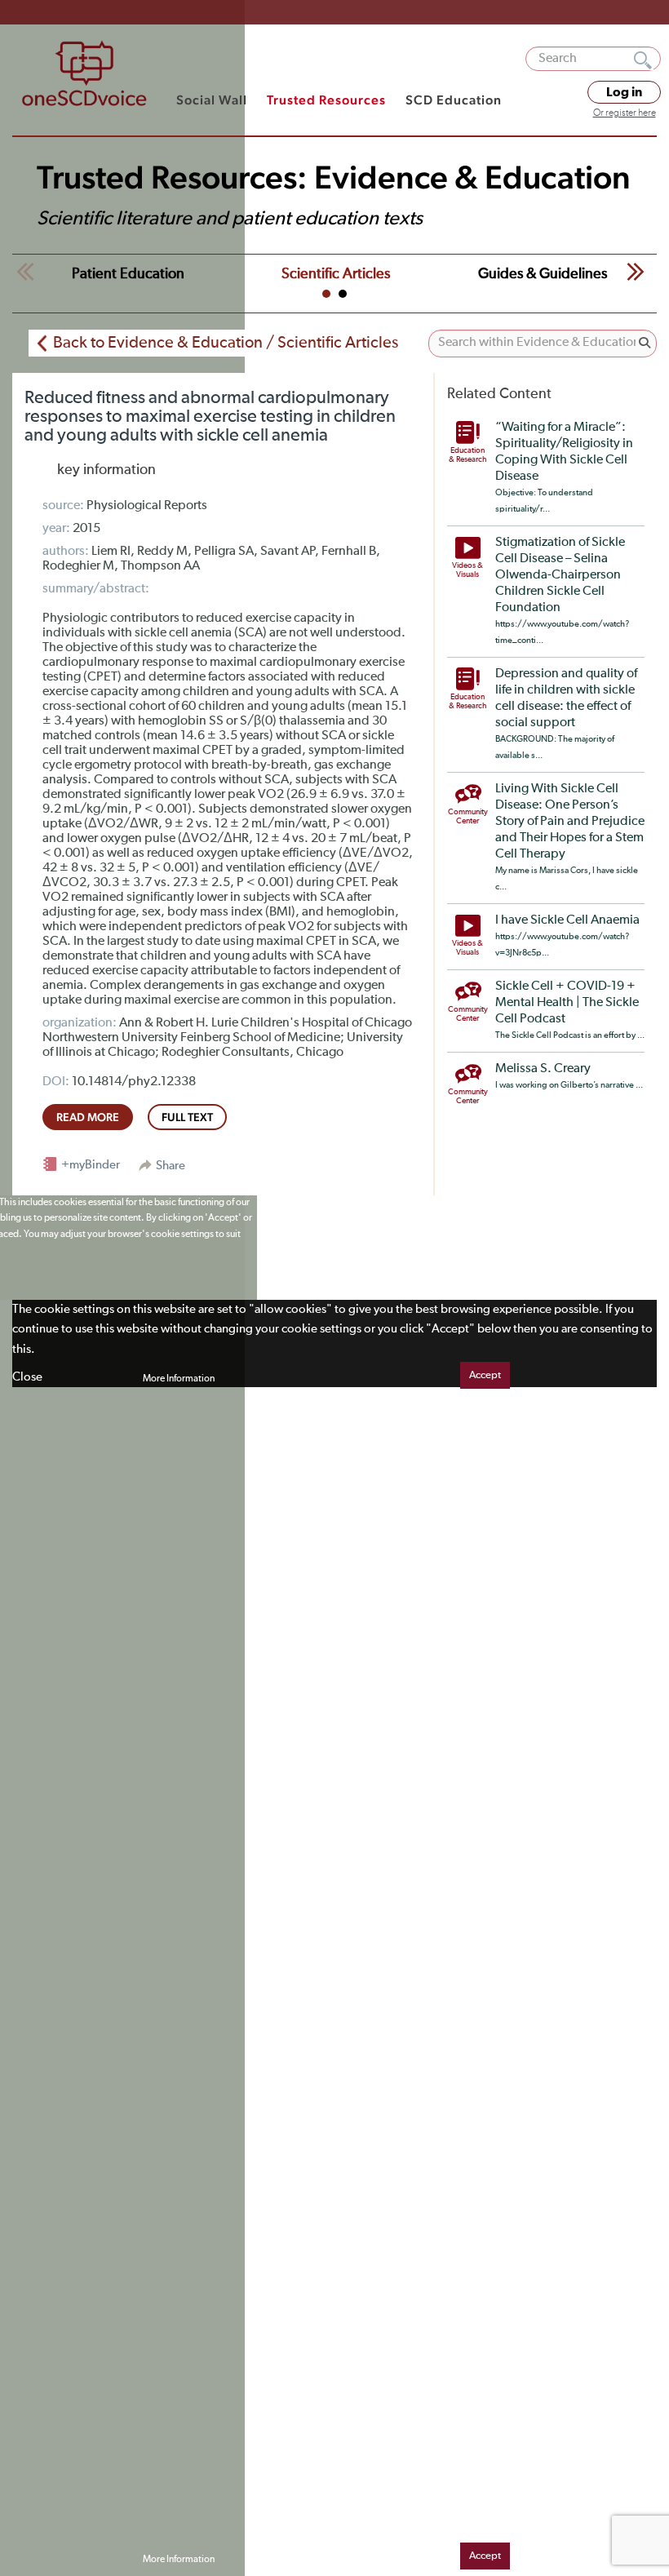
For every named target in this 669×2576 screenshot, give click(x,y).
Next (636, 272)
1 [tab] (326, 294)
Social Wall (212, 100)
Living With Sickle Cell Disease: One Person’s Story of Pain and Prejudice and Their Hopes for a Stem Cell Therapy (570, 822)
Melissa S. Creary (543, 1069)
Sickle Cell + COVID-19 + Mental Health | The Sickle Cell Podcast (567, 1003)
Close (27, 1377)
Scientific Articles (336, 274)
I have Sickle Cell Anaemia (567, 920)
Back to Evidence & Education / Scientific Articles (226, 343)
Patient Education (128, 274)
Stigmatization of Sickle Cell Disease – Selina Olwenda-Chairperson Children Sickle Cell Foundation (560, 575)
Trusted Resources (326, 100)
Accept (485, 1375)
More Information (179, 1379)
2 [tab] (343, 294)
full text (187, 1117)
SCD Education (454, 100)
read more (88, 1117)
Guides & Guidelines (543, 274)
